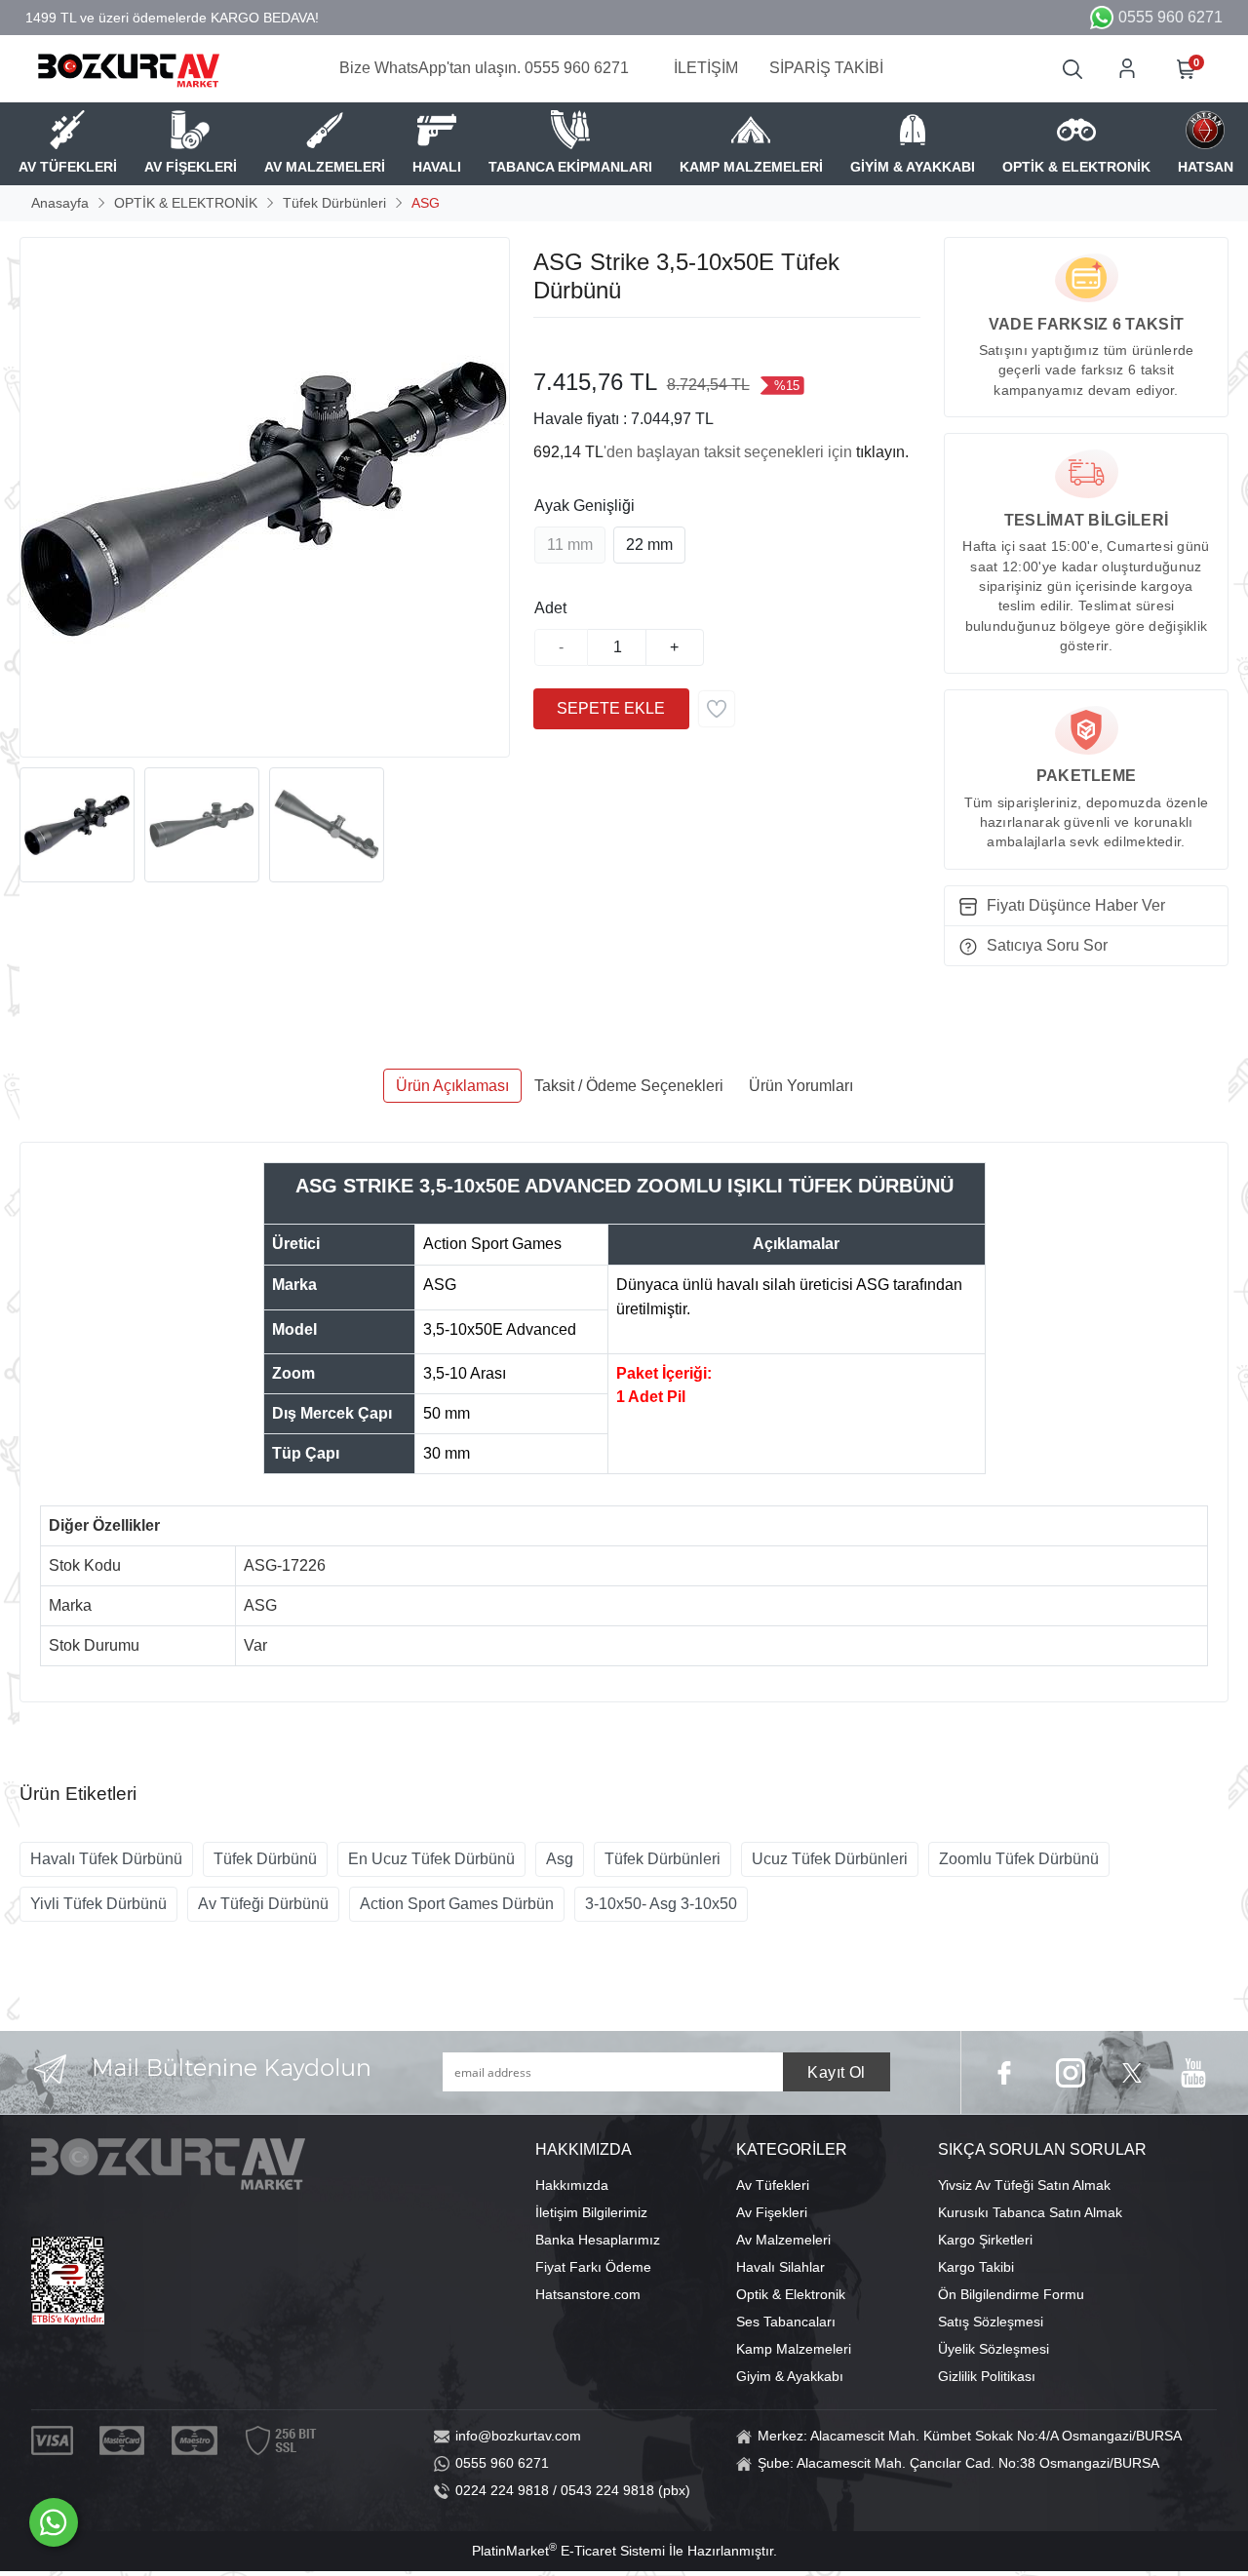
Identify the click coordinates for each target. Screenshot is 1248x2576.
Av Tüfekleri (773, 2185)
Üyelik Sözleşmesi (994, 2349)
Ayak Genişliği (585, 506)
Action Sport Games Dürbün (457, 1904)
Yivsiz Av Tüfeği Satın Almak (1024, 2185)
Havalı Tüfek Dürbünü (106, 1859)
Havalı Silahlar (780, 2267)
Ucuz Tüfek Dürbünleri (830, 1859)
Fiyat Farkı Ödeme (593, 2267)
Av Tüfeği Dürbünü (263, 1904)
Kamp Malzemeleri (794, 2349)
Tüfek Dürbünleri (663, 1859)
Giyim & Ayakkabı (790, 2376)
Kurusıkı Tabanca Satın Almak (1030, 2212)
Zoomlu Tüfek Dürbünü (1019, 1859)
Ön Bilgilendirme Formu (1011, 2294)
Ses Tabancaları (786, 2322)
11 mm (570, 545)
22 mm (649, 545)
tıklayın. (882, 452)
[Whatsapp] (54, 2522)
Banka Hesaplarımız (598, 2240)
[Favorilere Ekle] (717, 709)
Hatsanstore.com (588, 2294)
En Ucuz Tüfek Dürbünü (431, 1859)
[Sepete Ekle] (611, 709)
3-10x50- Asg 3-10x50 (661, 1904)
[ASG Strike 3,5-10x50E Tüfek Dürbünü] (265, 497)
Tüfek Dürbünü (265, 1859)
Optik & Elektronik (791, 2294)
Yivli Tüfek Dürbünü (98, 1904)
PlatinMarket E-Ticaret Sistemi (568, 2551)
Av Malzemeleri (783, 2240)
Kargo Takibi (976, 2267)
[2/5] (558, 341)
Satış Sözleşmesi (991, 2322)
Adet (550, 608)
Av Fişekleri (772, 2212)
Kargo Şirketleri (985, 2240)
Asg (560, 1859)
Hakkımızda (572, 2185)
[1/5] (546, 341)
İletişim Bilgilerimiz (591, 2212)
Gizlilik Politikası (987, 2376)
